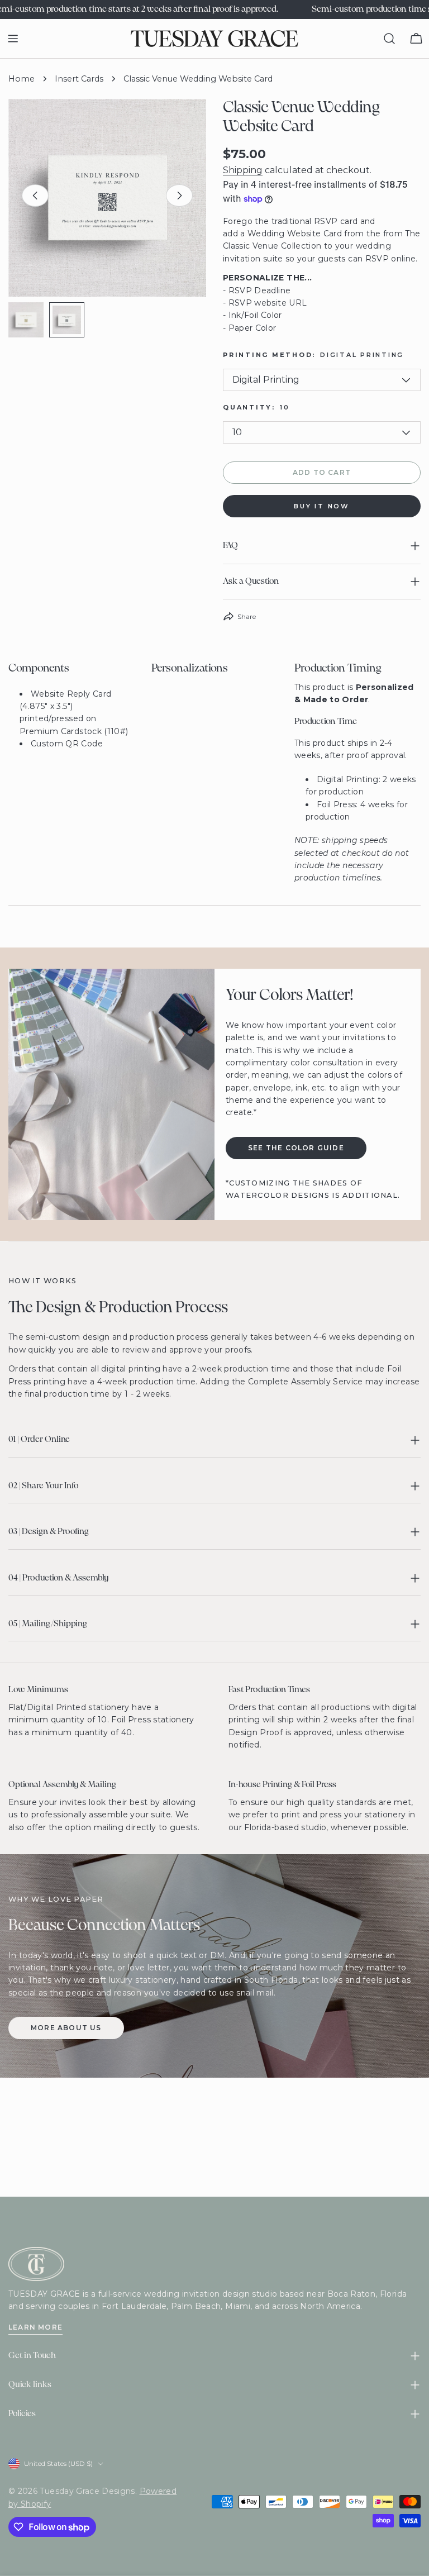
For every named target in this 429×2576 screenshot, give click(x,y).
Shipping (243, 170)
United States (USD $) (58, 2463)
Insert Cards (79, 79)
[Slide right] (179, 196)
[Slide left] (35, 196)
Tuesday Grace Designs (87, 2491)
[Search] (389, 39)
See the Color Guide (296, 1148)
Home (22, 79)
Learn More (35, 2327)
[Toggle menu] (13, 39)
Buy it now (322, 506)
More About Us (66, 2028)
